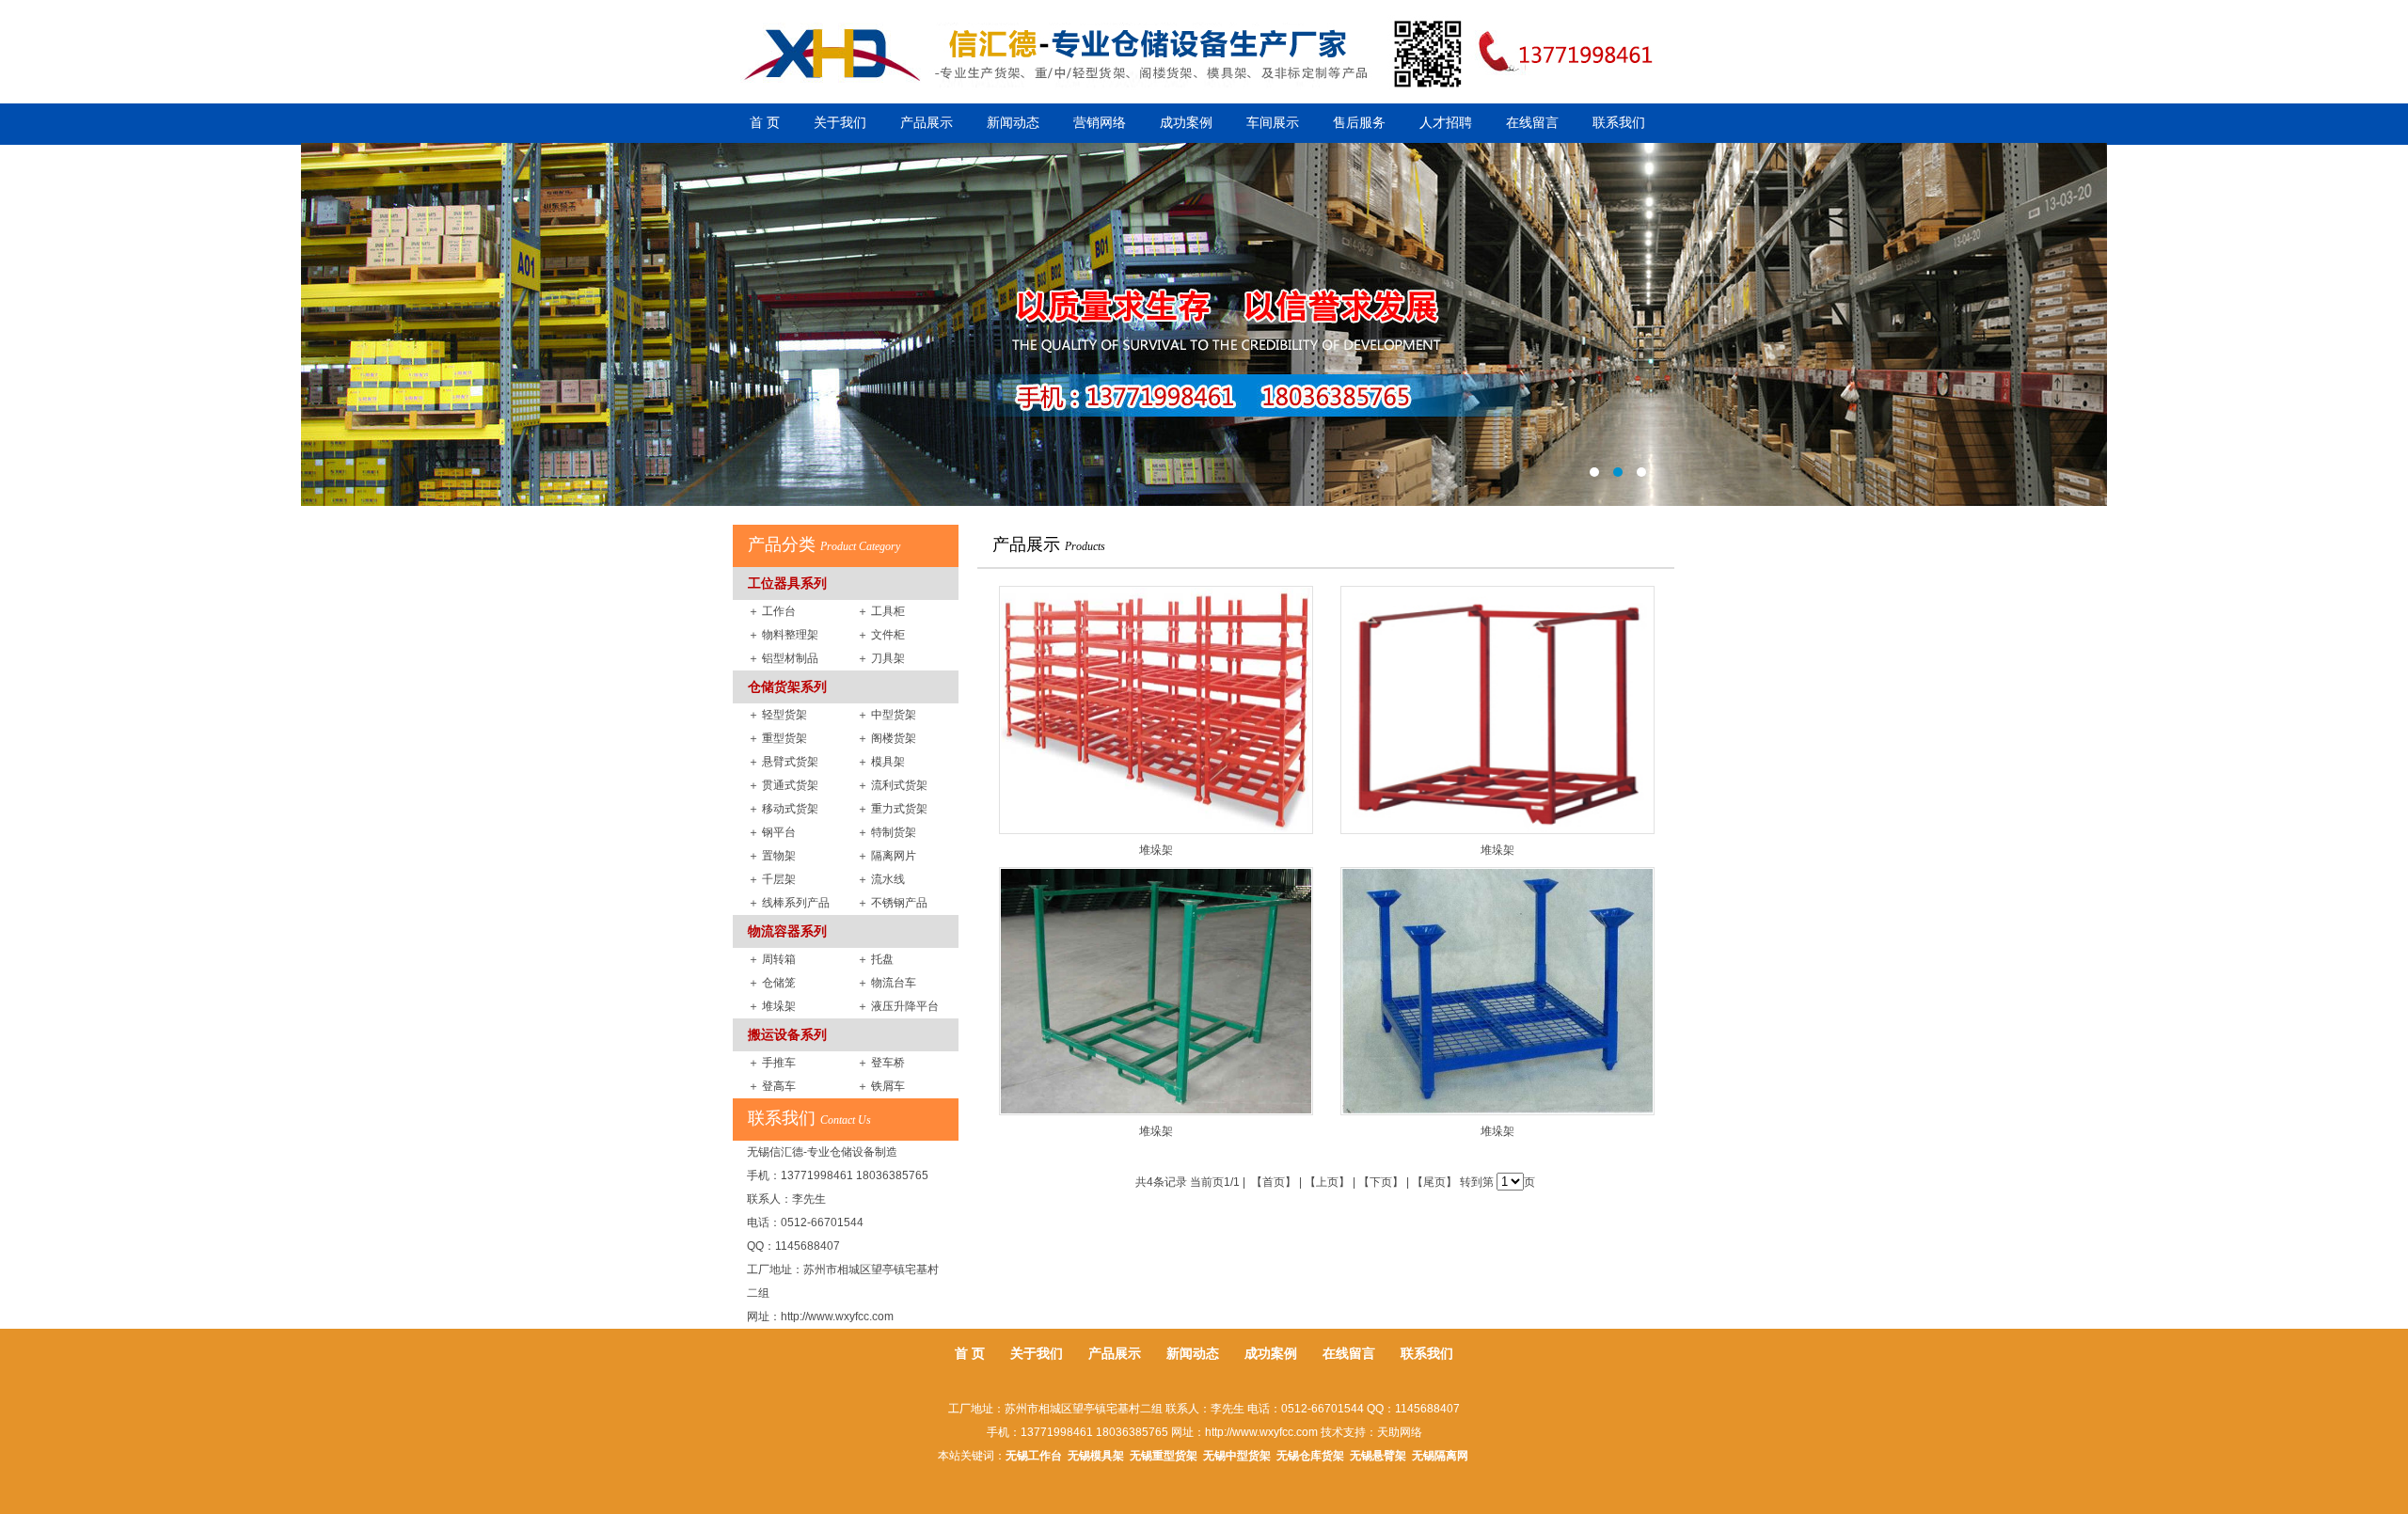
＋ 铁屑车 (881, 1086)
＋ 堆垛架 (772, 1006)
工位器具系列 (787, 583)
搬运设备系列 (787, 1034)
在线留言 (1532, 123)
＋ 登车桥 (881, 1063)
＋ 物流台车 (887, 983)
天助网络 (1400, 1432)
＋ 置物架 (772, 856)
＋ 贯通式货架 (783, 785)
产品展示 (927, 123)
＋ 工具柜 (881, 611)
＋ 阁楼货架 (887, 738)
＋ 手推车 (772, 1063)
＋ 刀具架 (881, 658)
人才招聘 (1446, 123)
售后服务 (1359, 123)
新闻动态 (1013, 123)
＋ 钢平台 (772, 832)
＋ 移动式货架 (783, 809)
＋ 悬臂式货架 (783, 762)
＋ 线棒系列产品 (789, 903)
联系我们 (1619, 123)
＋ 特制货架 (887, 832)
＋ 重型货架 (777, 738)
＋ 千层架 (772, 879)
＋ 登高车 (772, 1086)
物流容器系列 (787, 931)
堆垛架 (1156, 850)
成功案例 (1186, 123)
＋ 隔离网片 (887, 856)
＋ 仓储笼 (772, 983)
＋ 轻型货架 (777, 715)
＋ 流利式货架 (892, 785)
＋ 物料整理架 (783, 635)
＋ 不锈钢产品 (892, 903)
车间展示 (1273, 123)
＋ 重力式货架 (892, 809)
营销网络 (1100, 123)
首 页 (765, 123)
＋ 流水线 (881, 879)
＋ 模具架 (881, 762)
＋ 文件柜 (881, 635)
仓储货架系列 (787, 686)
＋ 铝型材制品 (783, 658)
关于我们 (840, 123)
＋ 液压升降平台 (898, 1006)
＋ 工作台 (772, 611)
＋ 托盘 (875, 959)
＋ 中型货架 (887, 715)
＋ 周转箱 (772, 959)
